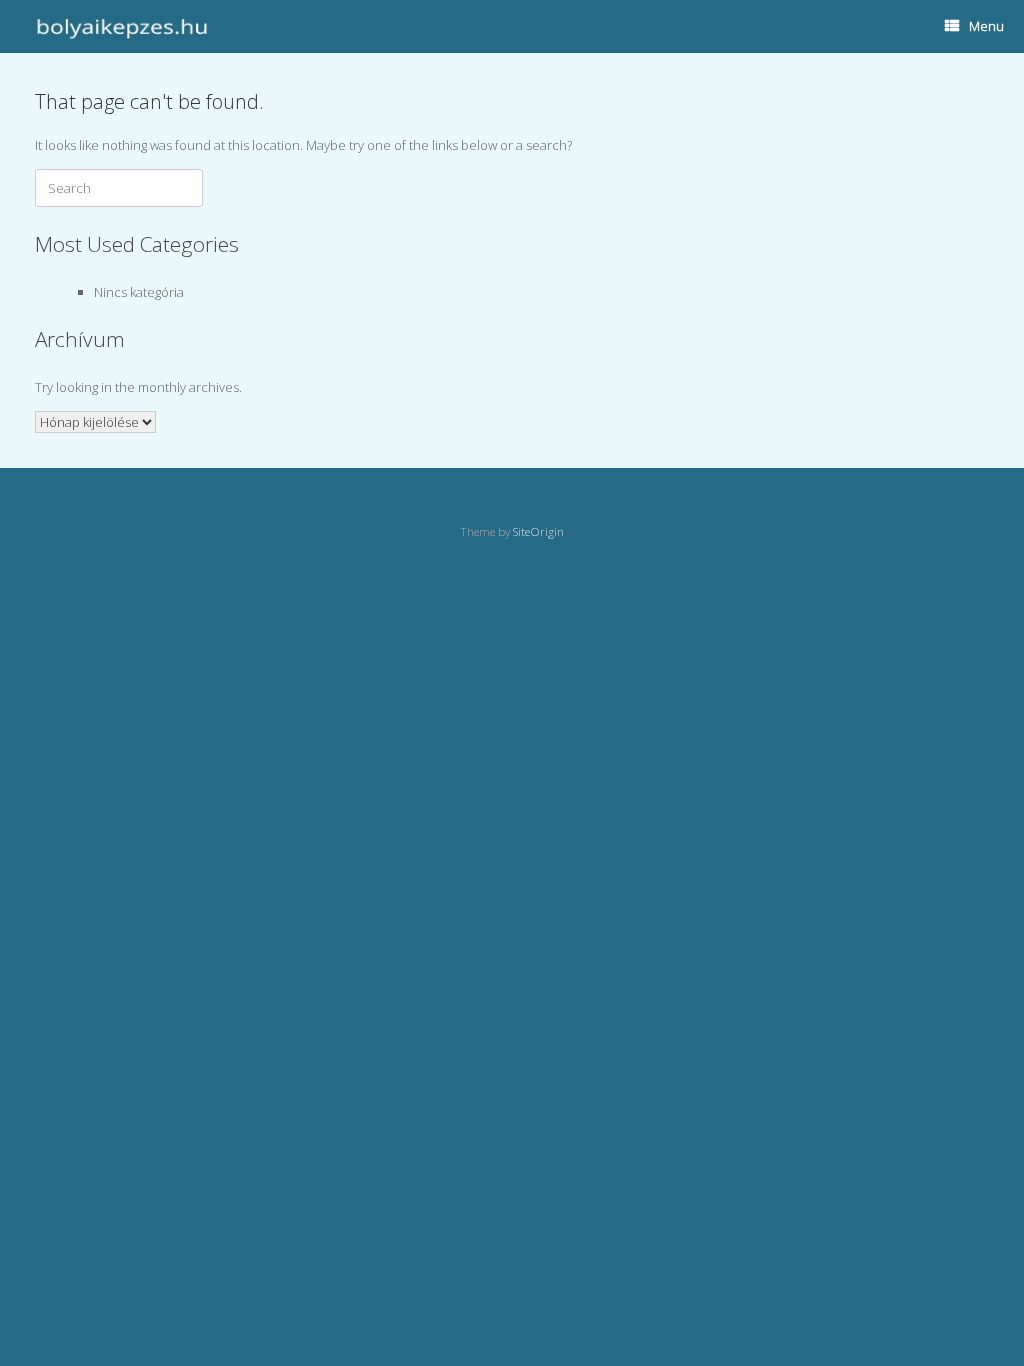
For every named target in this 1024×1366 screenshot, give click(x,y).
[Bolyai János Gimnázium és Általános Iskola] (119, 26)
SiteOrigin (538, 531)
